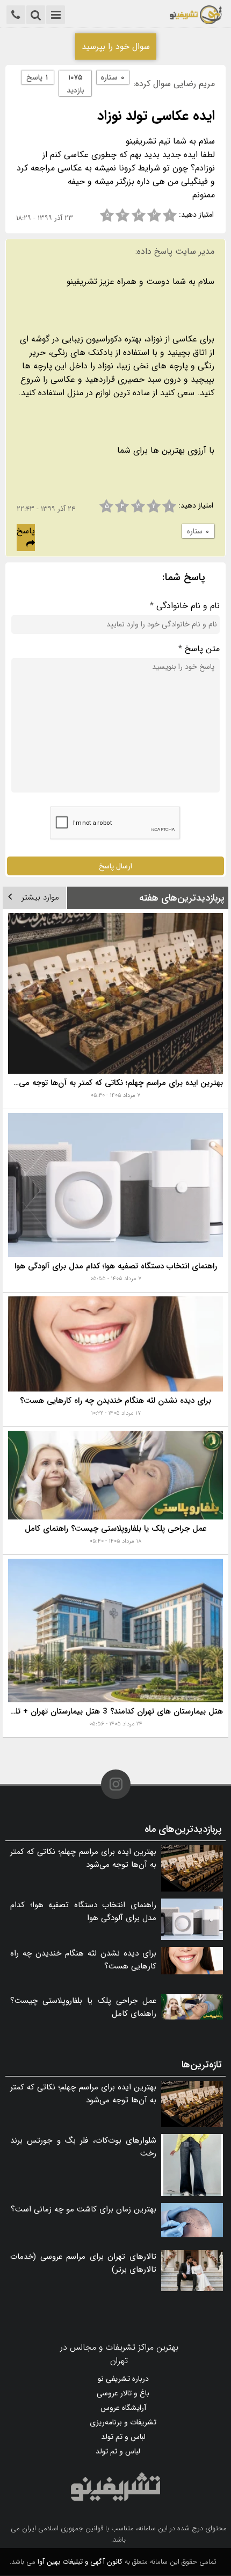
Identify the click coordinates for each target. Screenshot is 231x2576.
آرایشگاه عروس (123, 2408)
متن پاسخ (199, 649)
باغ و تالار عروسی (123, 2393)
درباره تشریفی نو (123, 2379)
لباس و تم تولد (123, 2437)
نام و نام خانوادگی (185, 606)
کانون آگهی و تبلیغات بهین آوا (80, 2562)
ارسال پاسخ (115, 866)
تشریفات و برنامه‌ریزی (123, 2422)
